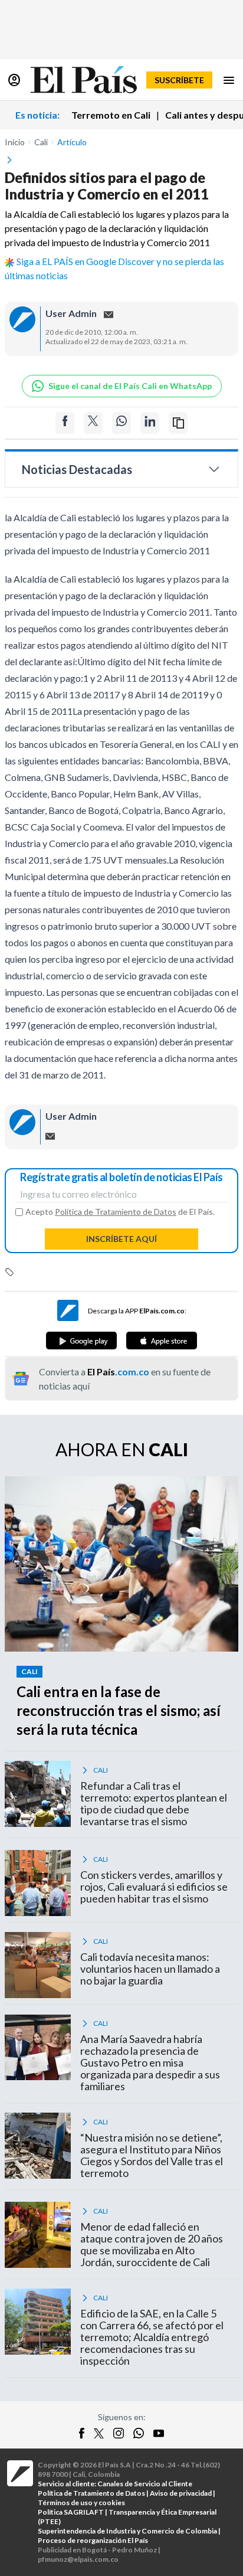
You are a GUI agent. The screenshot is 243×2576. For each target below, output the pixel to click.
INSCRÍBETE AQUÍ (121, 1239)
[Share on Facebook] (65, 423)
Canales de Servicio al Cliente (145, 2484)
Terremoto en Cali (111, 115)
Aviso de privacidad (181, 2493)
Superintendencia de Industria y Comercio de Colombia (127, 2531)
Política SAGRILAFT (71, 2512)
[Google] (81, 1341)
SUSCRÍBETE (179, 80)
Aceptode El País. (120, 1212)
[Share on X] (93, 423)
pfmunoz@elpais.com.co (78, 2559)
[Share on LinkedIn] (150, 423)
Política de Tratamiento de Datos (116, 1212)
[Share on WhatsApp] (121, 423)
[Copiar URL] (178, 423)
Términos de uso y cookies (81, 2503)
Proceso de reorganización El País (93, 2540)
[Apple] (162, 1341)
